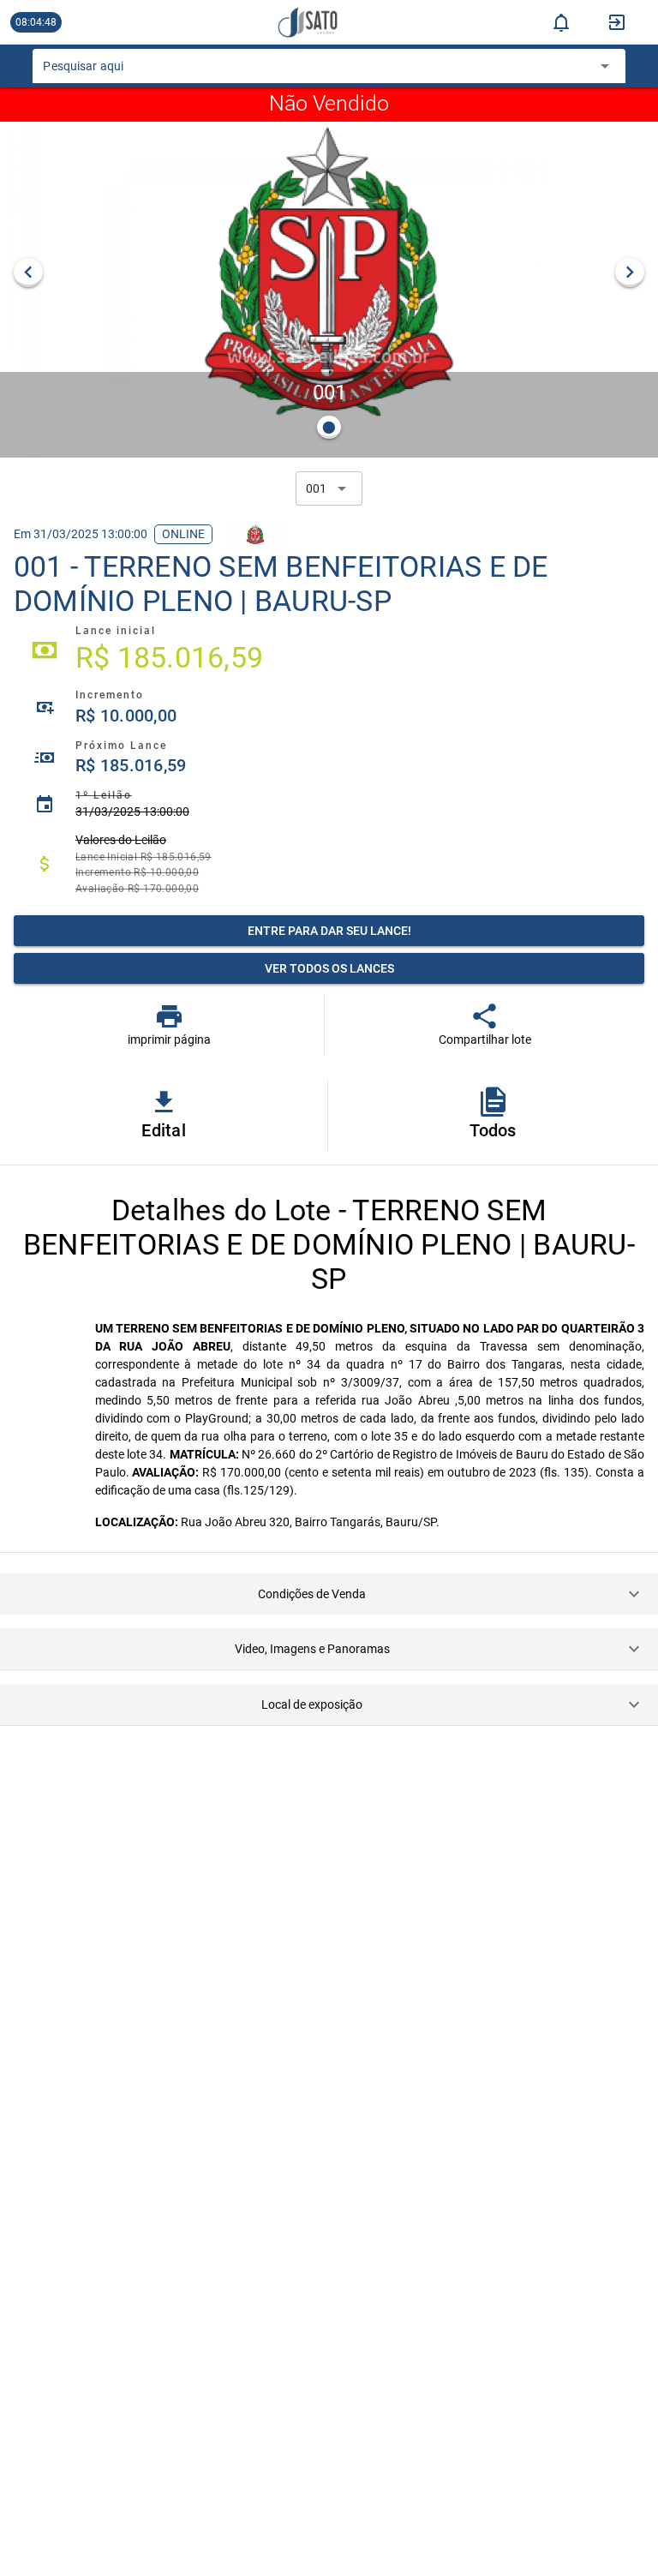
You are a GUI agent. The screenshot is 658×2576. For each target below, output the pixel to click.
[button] (329, 1594)
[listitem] (329, 650)
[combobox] (316, 71)
